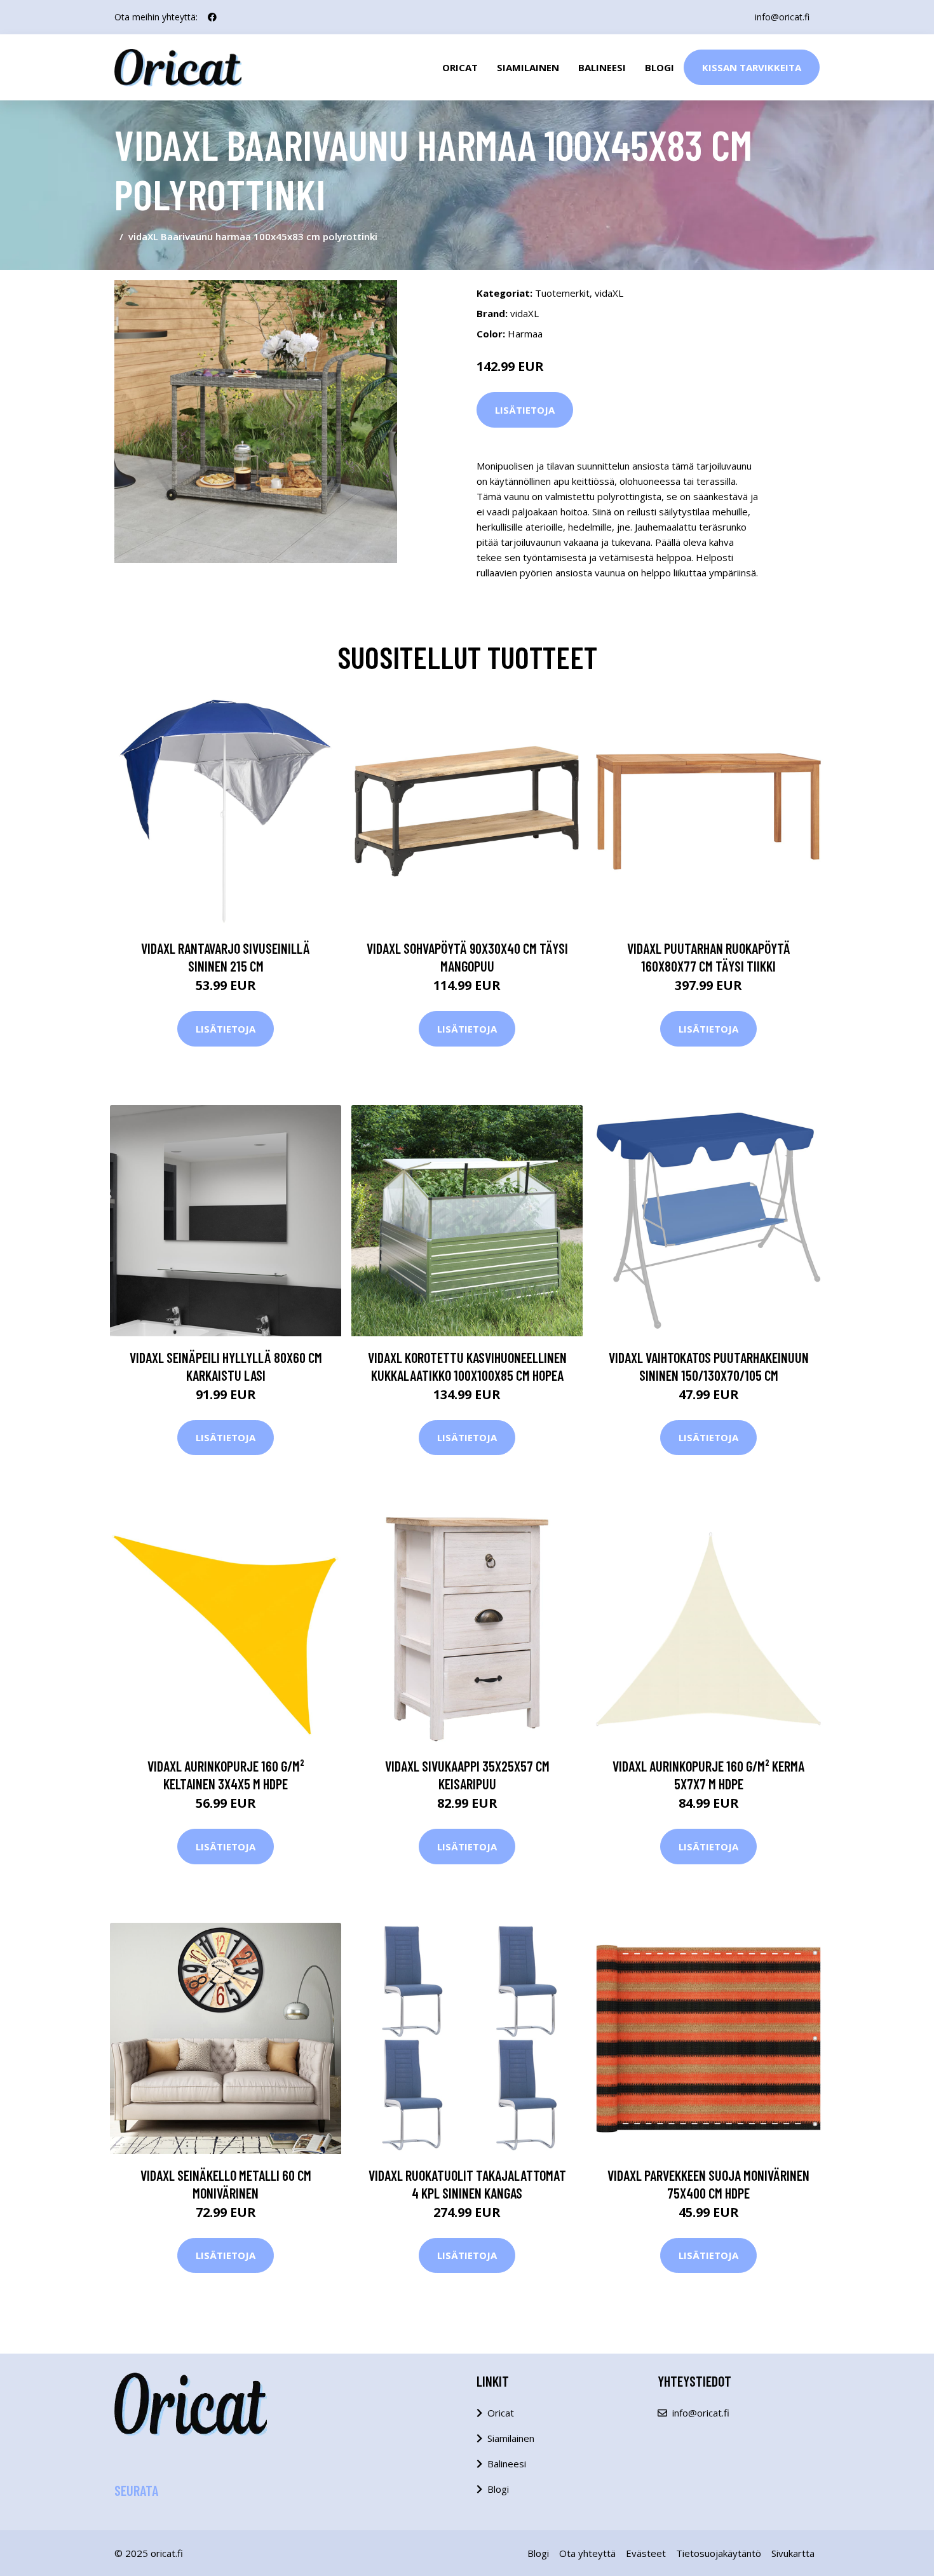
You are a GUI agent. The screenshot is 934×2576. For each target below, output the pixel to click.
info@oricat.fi (782, 17)
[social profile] (212, 17)
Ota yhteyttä (587, 2553)
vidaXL (609, 293)
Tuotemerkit (562, 293)
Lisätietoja (525, 410)
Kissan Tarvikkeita (752, 67)
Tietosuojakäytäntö (719, 2553)
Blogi (660, 67)
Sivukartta (793, 2553)
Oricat (460, 67)
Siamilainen (528, 67)
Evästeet (646, 2553)
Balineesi (602, 67)
